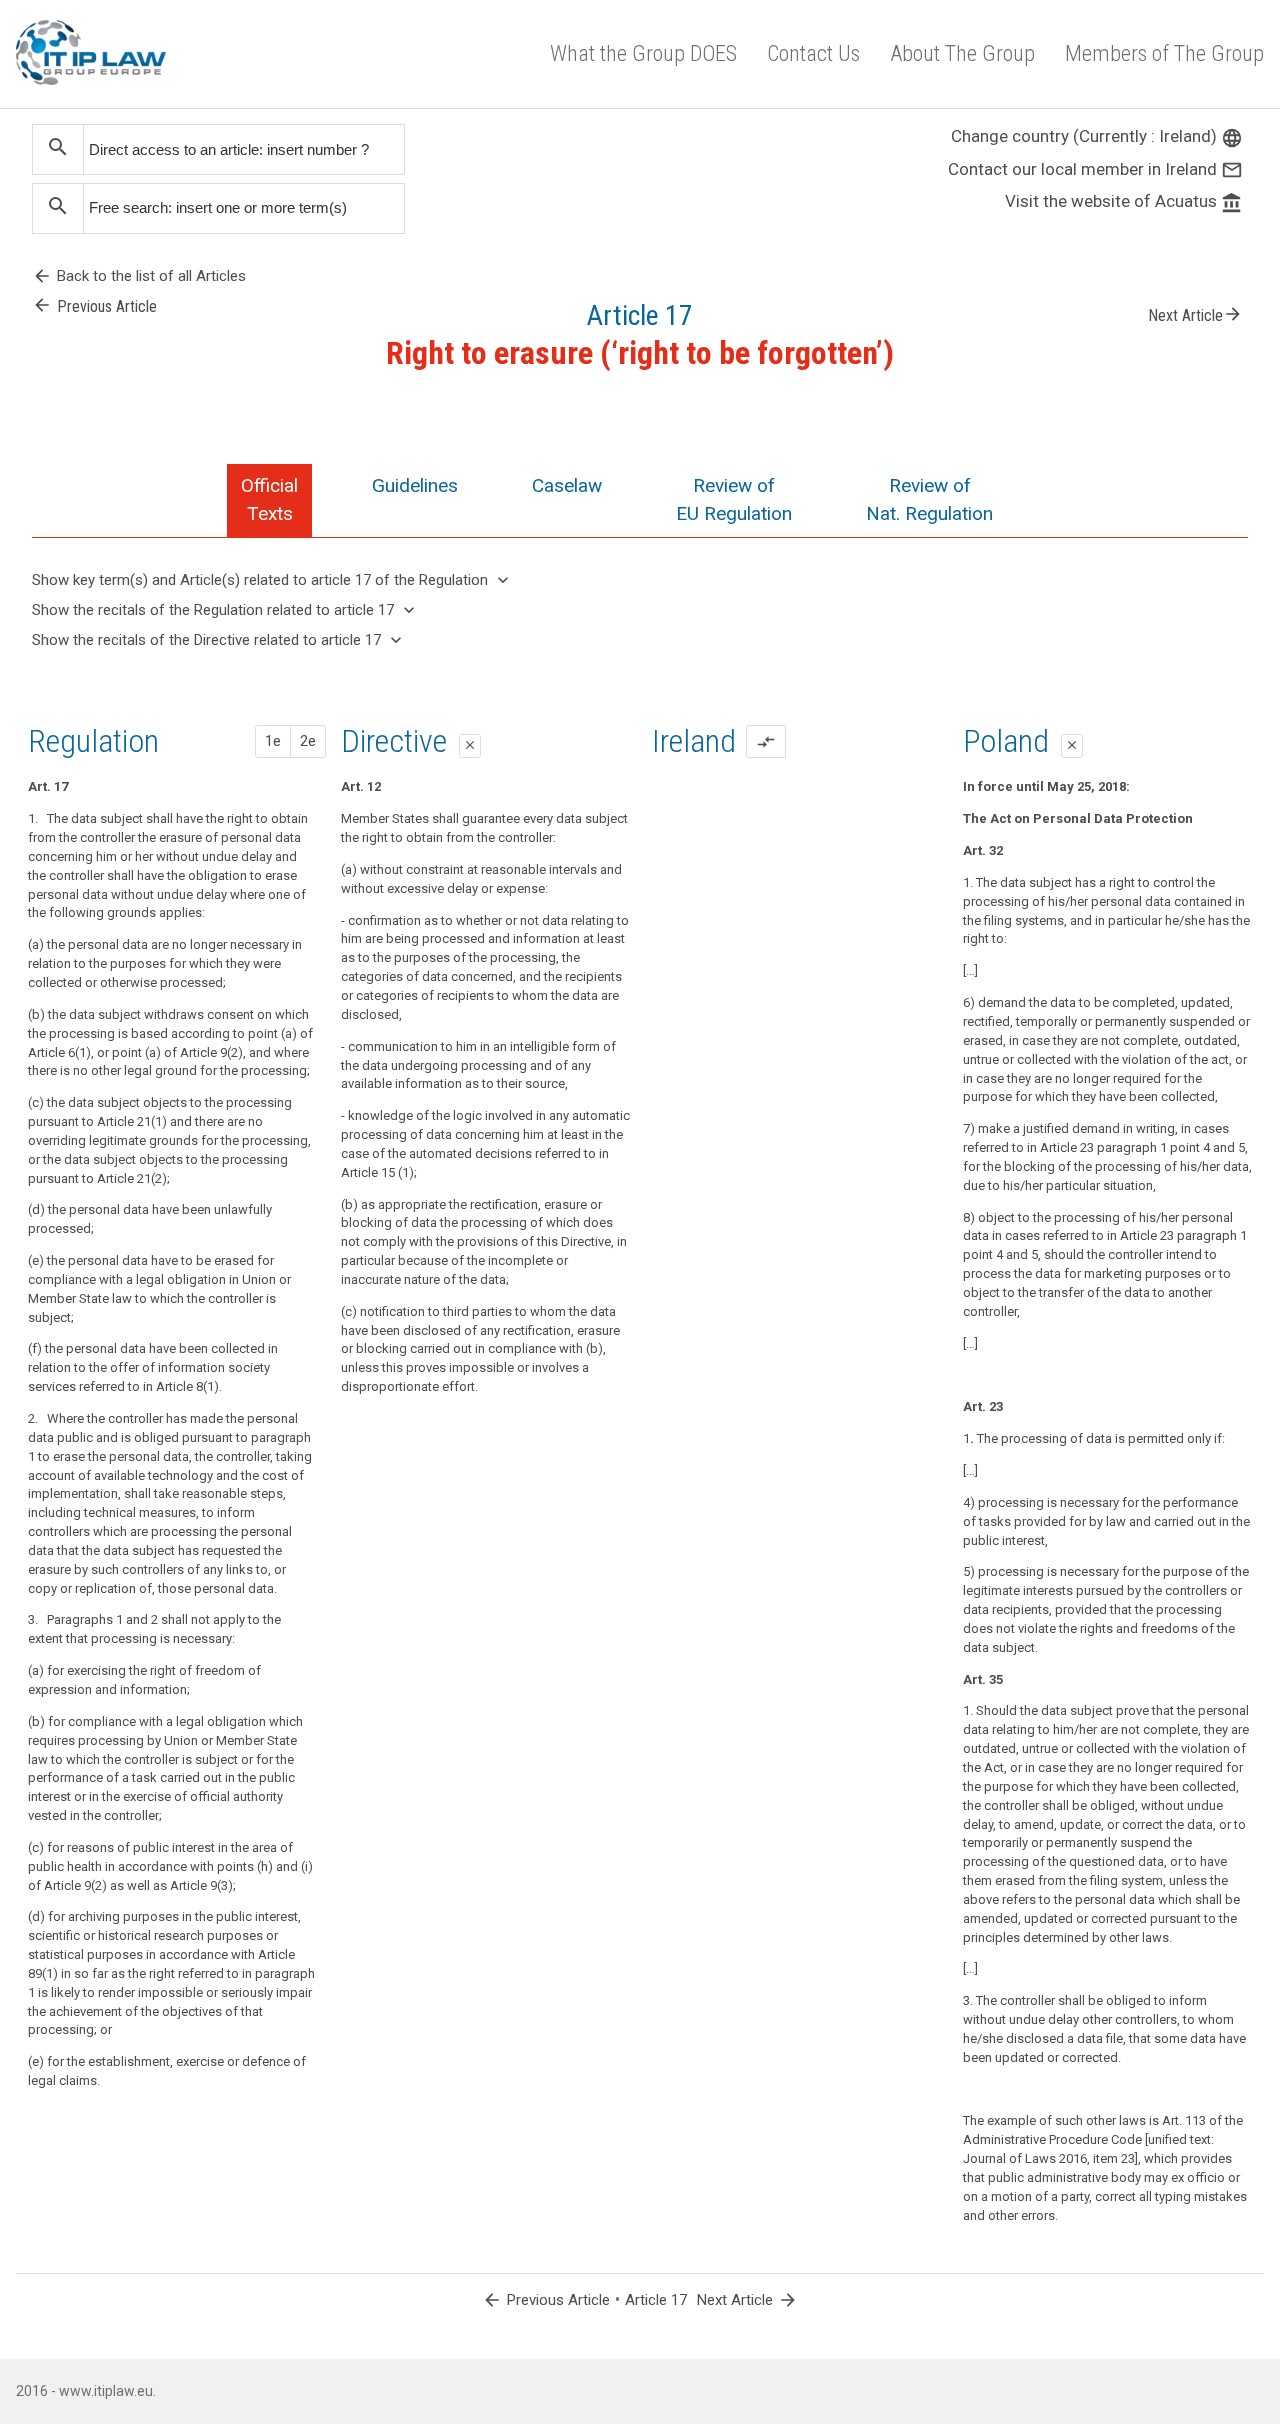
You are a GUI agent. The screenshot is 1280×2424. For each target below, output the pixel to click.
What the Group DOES (643, 53)
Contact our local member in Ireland (1095, 169)
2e (308, 741)
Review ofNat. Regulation (929, 499)
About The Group (962, 53)
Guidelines (415, 485)
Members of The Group (1164, 53)
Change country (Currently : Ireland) (1097, 136)
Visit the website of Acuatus (1124, 201)
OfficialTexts (269, 499)
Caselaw (567, 485)
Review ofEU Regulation (734, 499)
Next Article (1195, 314)
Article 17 (656, 2300)
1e (273, 741)
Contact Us (813, 53)
